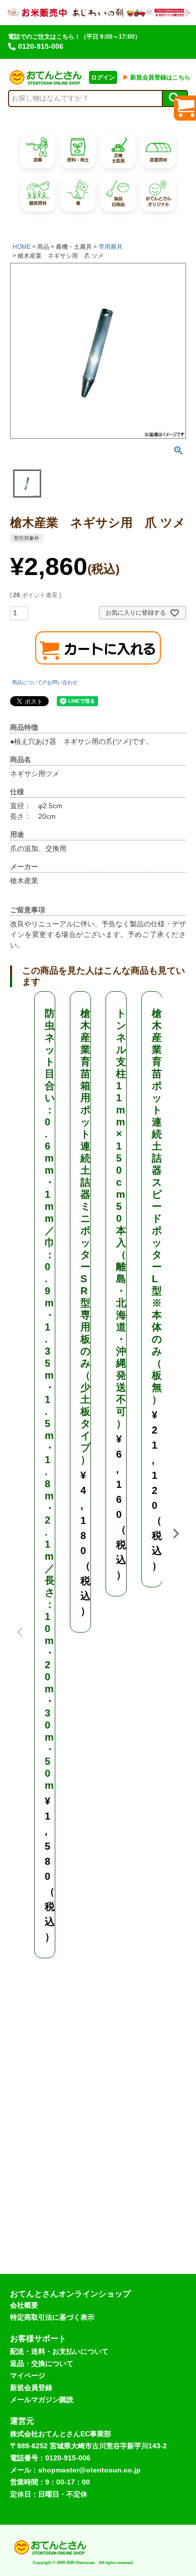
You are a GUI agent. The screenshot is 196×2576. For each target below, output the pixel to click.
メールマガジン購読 (42, 2400)
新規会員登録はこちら (157, 77)
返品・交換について (42, 2363)
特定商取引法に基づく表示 (52, 2317)
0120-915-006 (41, 46)
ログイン (103, 77)
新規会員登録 (31, 2388)
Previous (20, 1625)
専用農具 (111, 247)
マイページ (28, 2375)
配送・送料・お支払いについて (59, 2351)
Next (176, 1534)
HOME (22, 247)
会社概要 (24, 2305)
